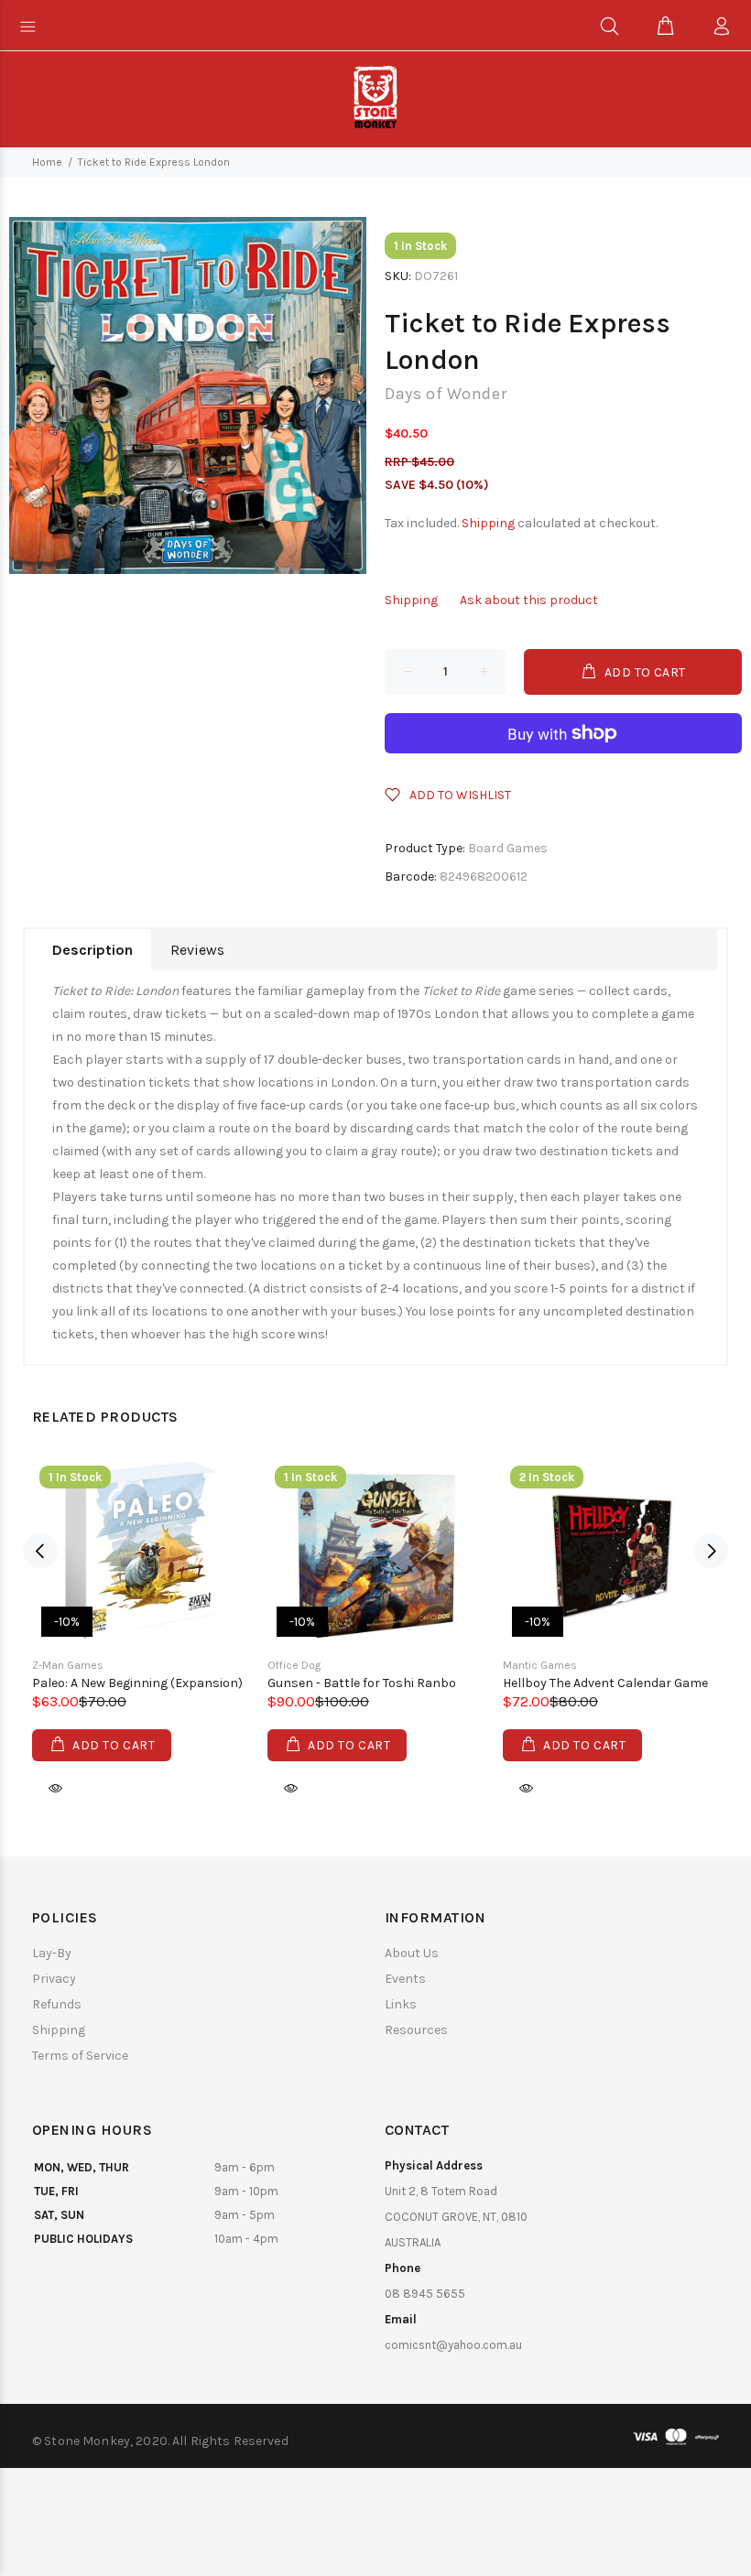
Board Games (508, 848)
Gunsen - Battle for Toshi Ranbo (362, 1683)
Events (405, 1979)
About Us (412, 1953)
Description (93, 950)
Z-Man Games (68, 1665)
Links (401, 2004)
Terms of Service (80, 2056)
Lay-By (52, 1953)
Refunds (57, 2004)
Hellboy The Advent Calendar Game (605, 1683)
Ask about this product (529, 600)
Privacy (54, 1979)
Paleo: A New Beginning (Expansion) (137, 1683)
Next (711, 1551)
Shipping (488, 523)
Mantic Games (540, 1665)
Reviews (197, 950)
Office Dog (294, 1665)
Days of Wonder (446, 394)
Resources (416, 2030)
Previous (40, 1551)
